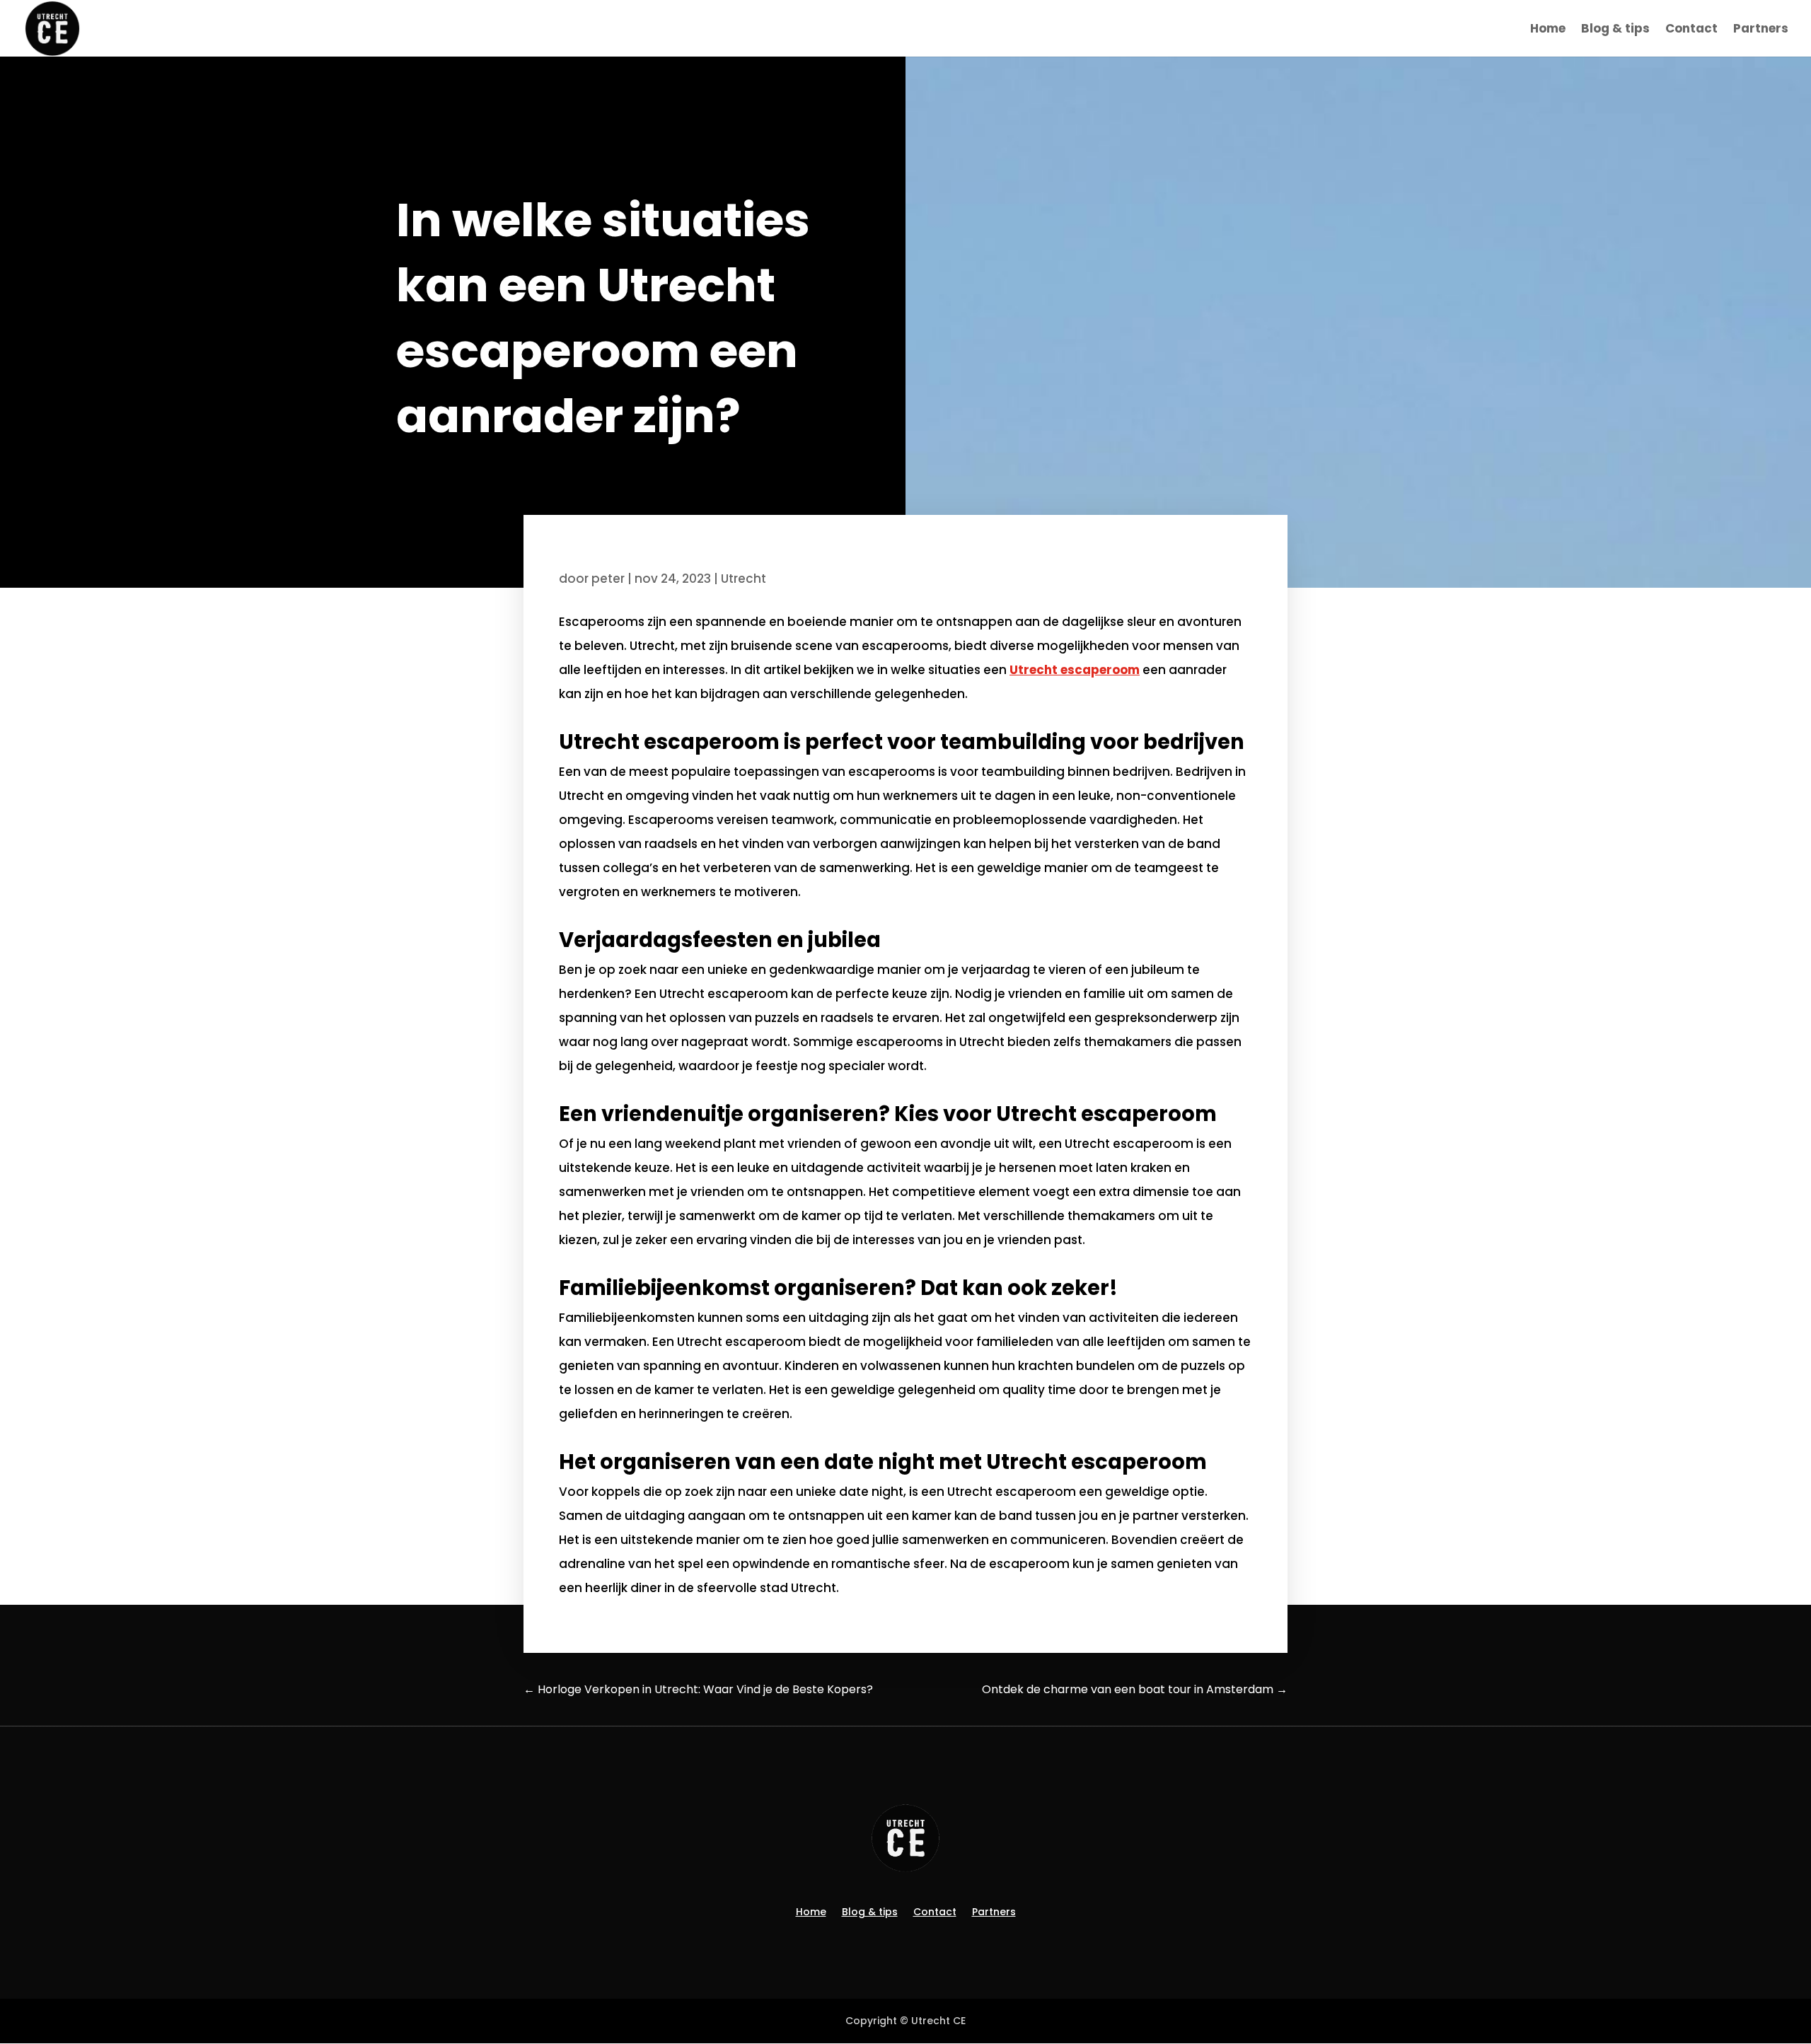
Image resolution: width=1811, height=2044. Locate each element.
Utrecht (744, 579)
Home (1548, 30)
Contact (1691, 30)
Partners (1761, 30)
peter (608, 579)
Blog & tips (1615, 30)
